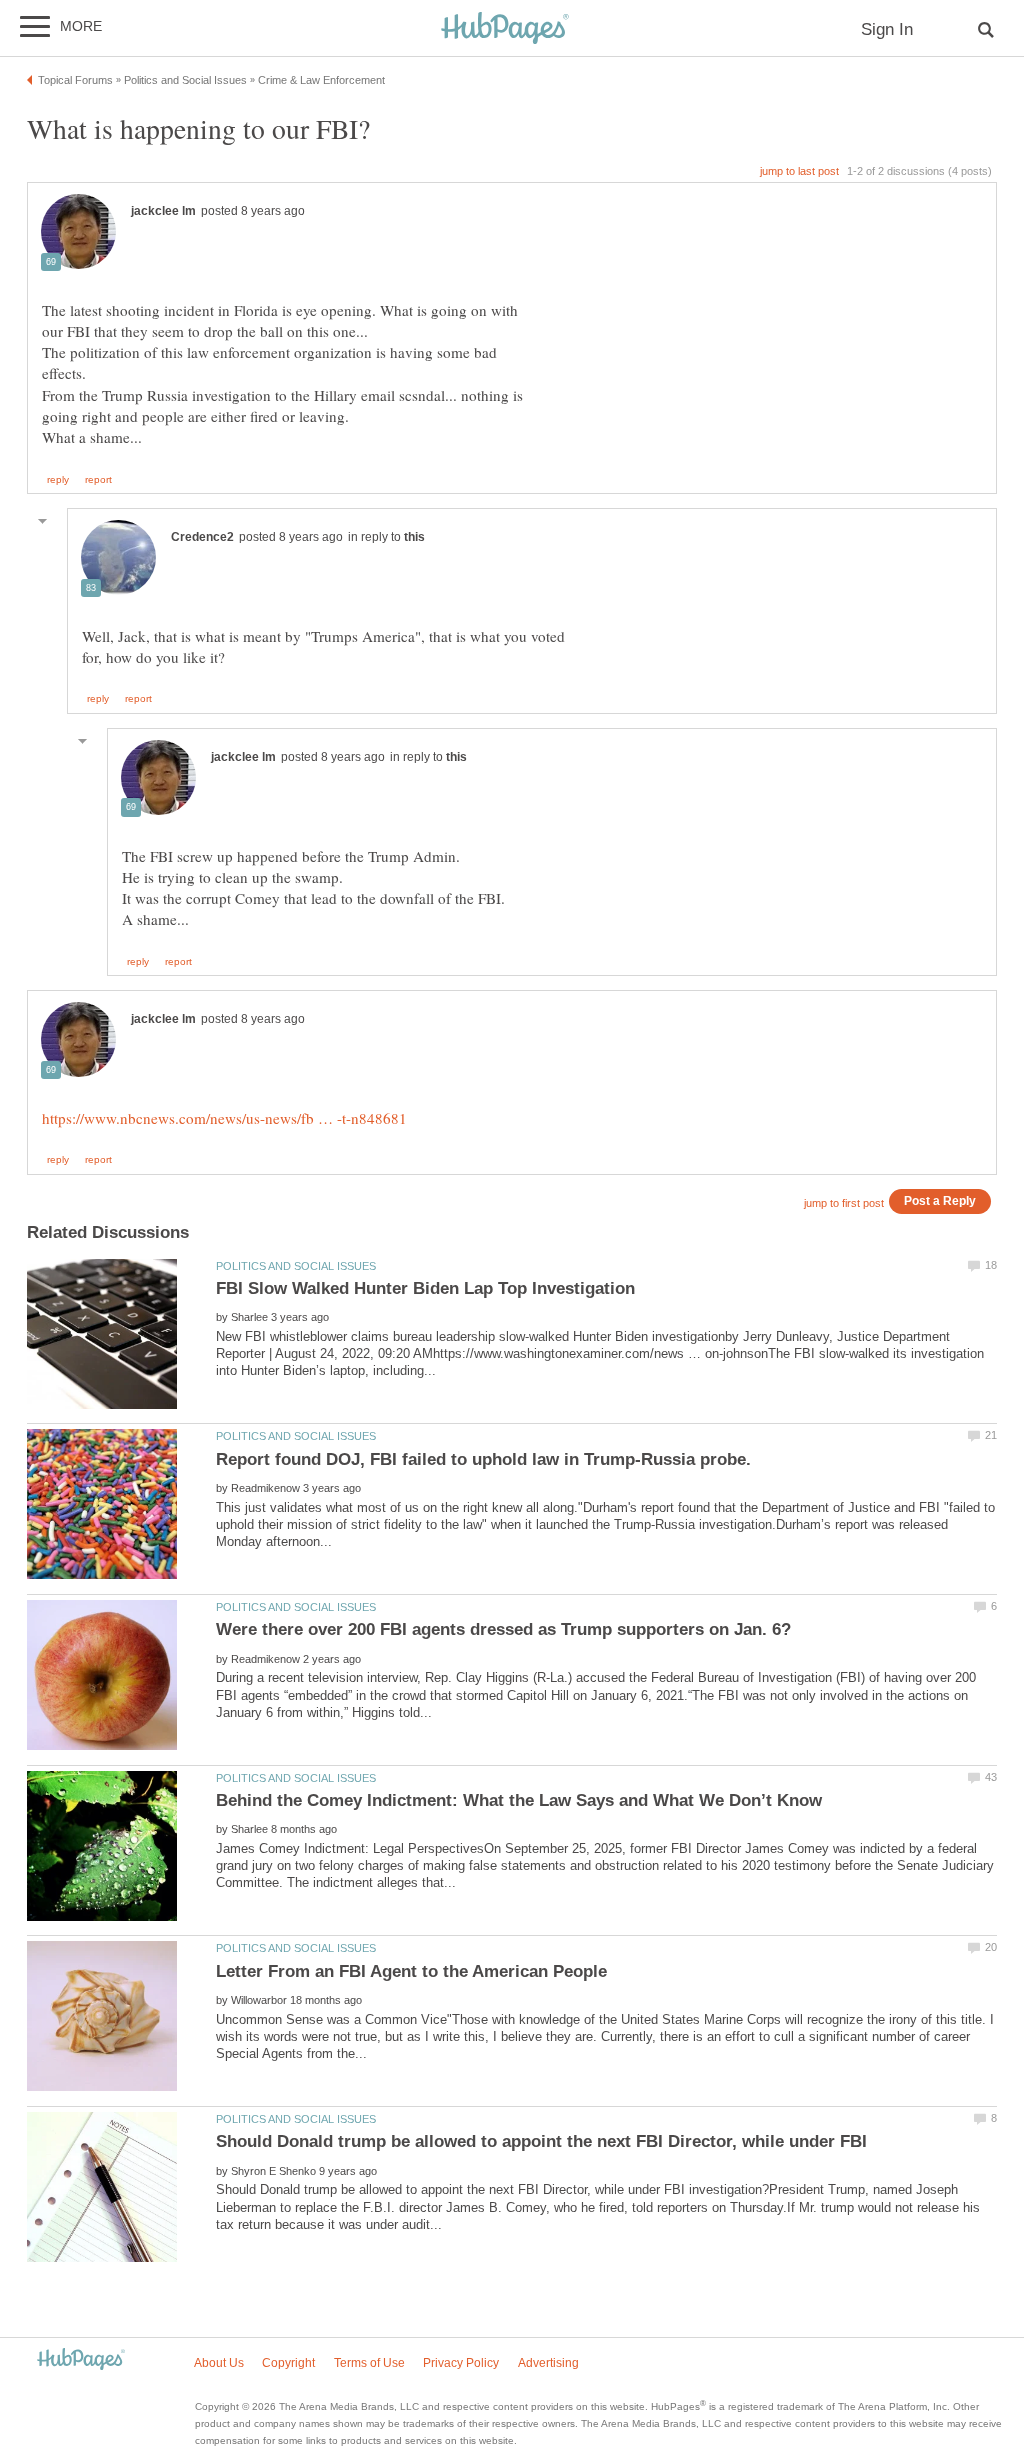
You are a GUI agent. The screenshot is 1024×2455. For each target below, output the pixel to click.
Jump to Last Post (799, 171)
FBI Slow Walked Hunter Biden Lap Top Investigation (425, 1288)
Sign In (887, 29)
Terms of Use (369, 2363)
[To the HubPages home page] (81, 2360)
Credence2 (202, 537)
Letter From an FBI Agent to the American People (411, 1971)
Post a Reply (940, 1200)
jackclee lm (163, 211)
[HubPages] (505, 29)
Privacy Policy (461, 2363)
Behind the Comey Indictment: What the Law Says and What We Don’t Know (519, 1800)
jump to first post (844, 1203)
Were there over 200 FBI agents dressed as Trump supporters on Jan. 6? (503, 1629)
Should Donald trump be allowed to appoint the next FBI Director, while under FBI (541, 2141)
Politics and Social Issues (296, 1266)
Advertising (548, 2363)
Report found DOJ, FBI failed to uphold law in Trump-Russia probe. (483, 1459)
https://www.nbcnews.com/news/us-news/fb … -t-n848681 (224, 1118)
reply (58, 480)
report (98, 480)
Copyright (288, 2363)
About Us (219, 2363)
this (414, 537)
